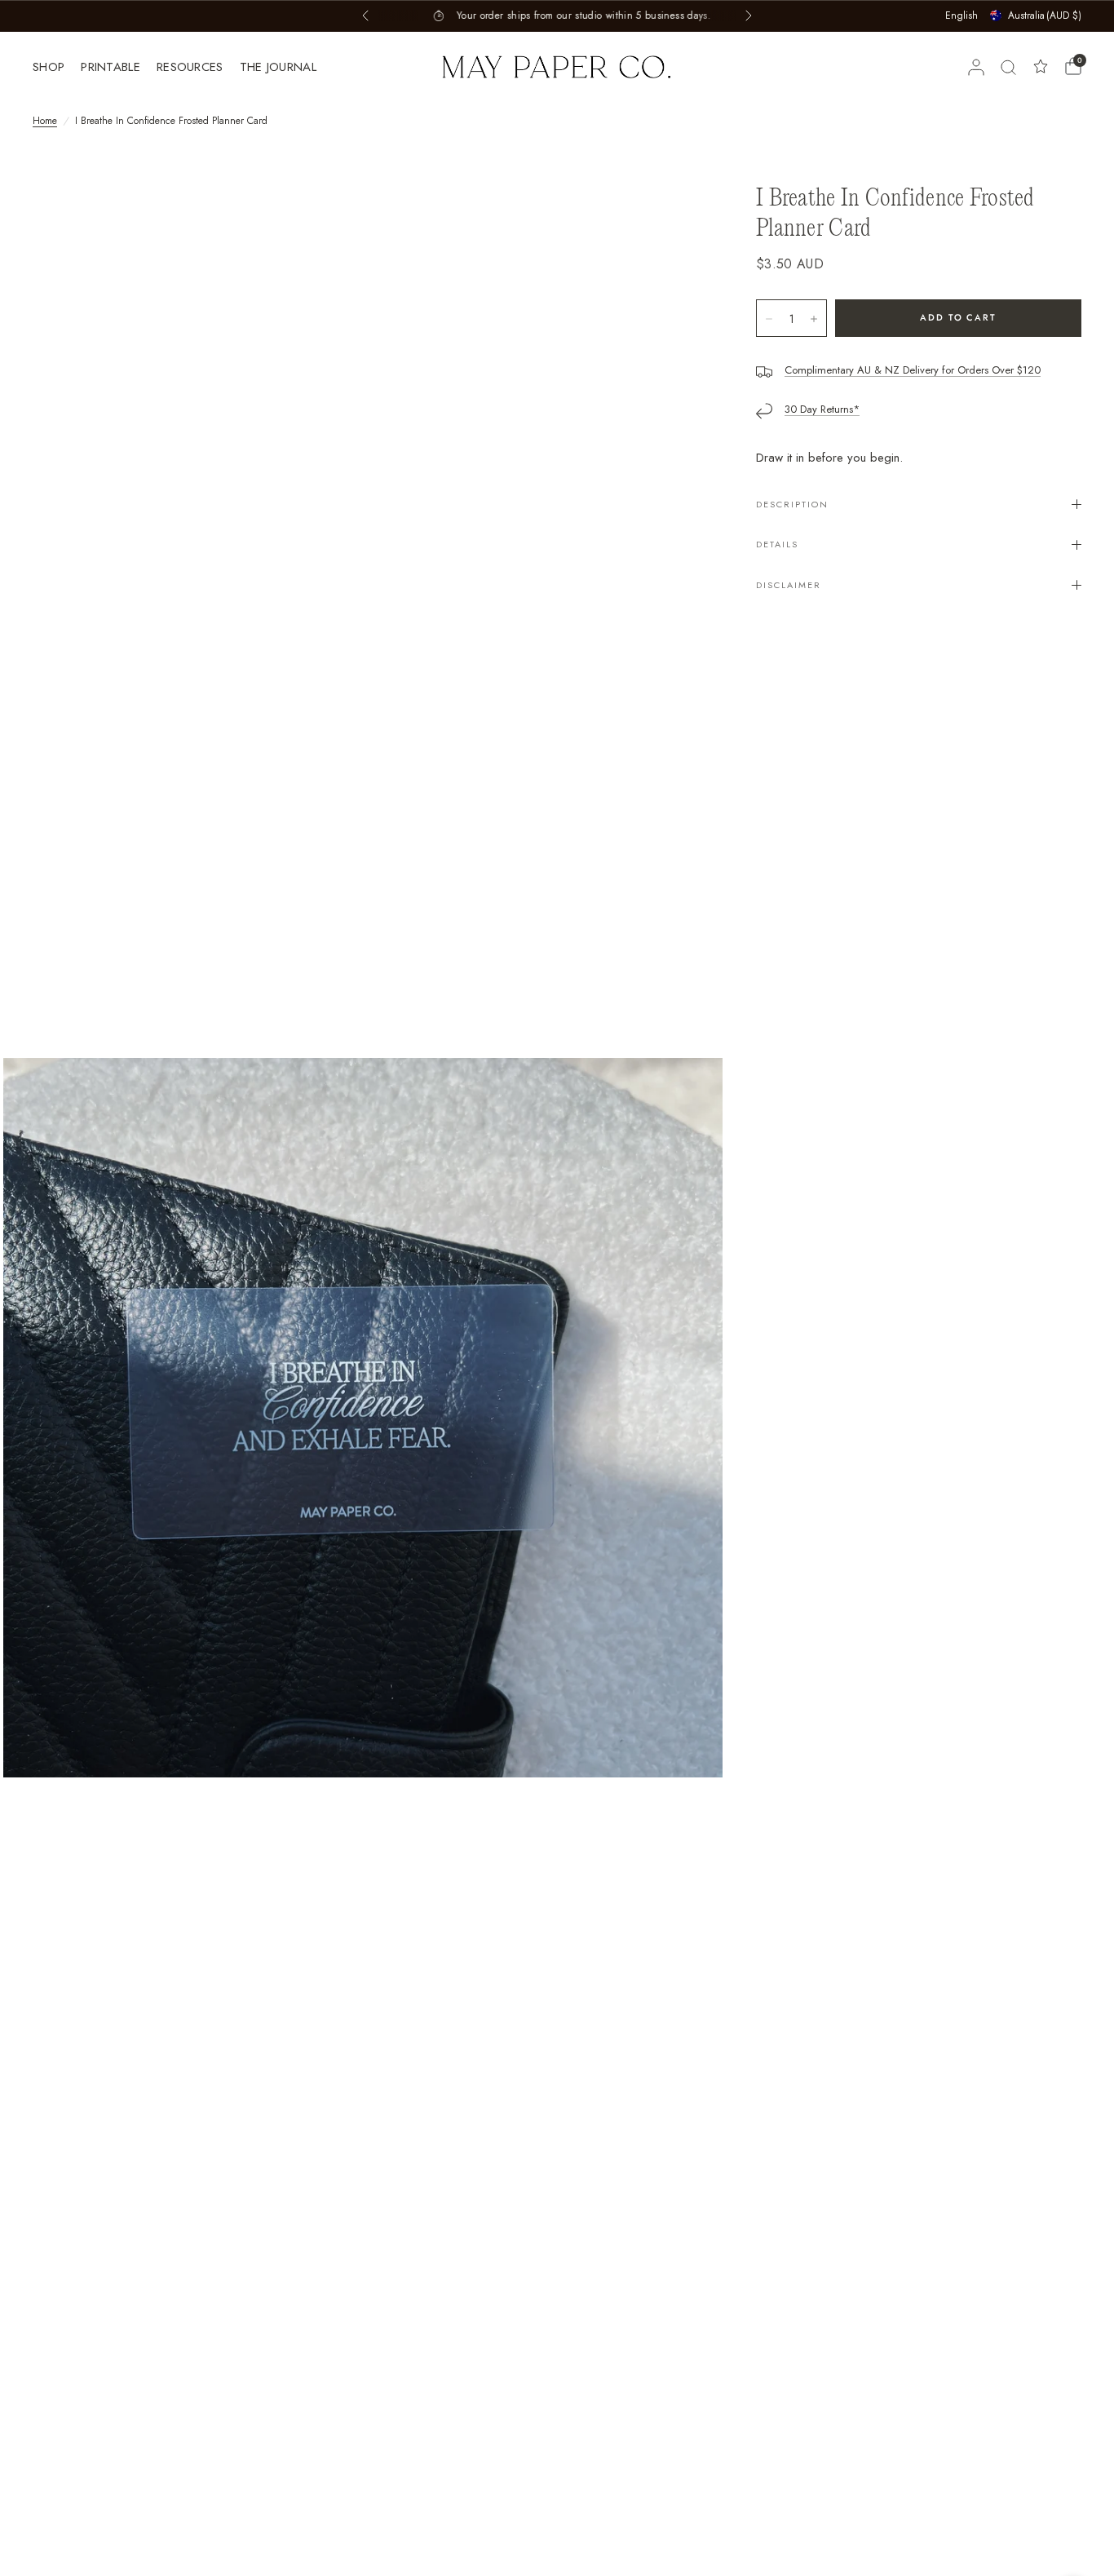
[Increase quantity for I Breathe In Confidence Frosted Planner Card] (814, 319)
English (961, 15)
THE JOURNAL (278, 67)
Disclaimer (789, 585)
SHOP (49, 67)
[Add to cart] (958, 318)
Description (792, 504)
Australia (1045, 15)
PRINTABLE (111, 67)
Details (777, 544)
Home (45, 121)
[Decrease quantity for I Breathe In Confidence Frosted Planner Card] (769, 319)
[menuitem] (53, 67)
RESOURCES (190, 67)
